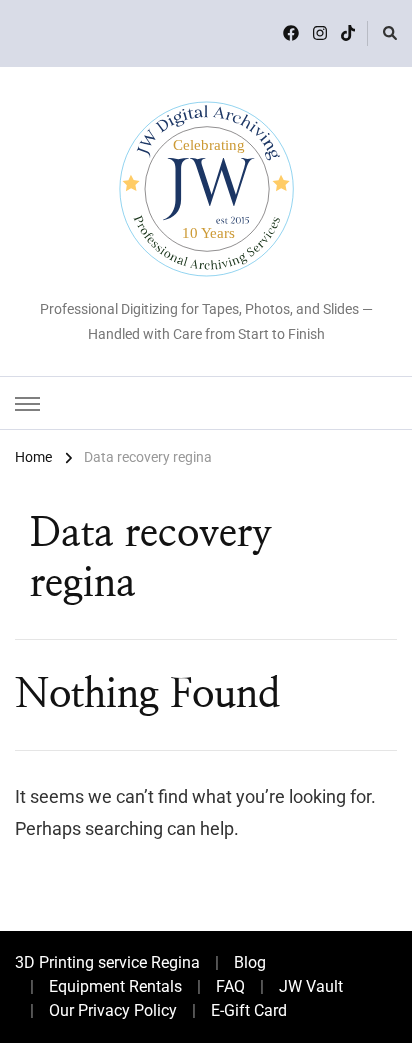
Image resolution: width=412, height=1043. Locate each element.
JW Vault (311, 986)
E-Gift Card (249, 1010)
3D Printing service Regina (107, 962)
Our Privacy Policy (113, 1010)
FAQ (230, 986)
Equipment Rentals (115, 986)
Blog (250, 962)
